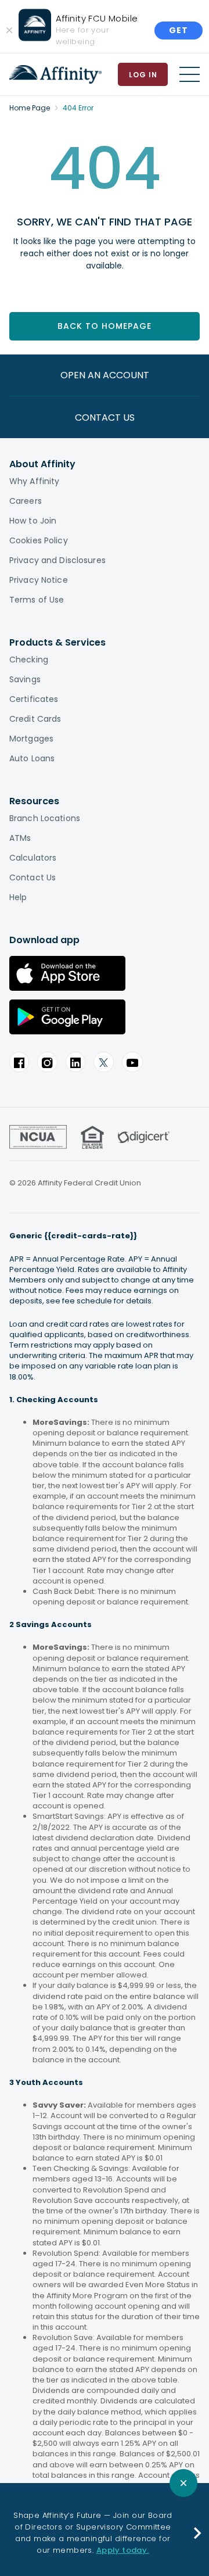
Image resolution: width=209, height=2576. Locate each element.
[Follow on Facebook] (19, 1062)
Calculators (33, 858)
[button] (198, 2533)
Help (18, 897)
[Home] (55, 74)
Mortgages (31, 739)
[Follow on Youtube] (132, 1062)
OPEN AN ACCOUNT (105, 375)
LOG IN (143, 75)
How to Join (33, 521)
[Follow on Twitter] (104, 1062)
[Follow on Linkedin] (75, 1062)
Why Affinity (34, 481)
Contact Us (33, 877)
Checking (29, 660)
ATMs (20, 838)
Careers (26, 501)
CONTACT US (105, 418)
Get (179, 30)
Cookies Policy (39, 540)
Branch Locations (45, 818)
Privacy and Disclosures (57, 560)
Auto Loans (32, 758)
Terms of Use (37, 600)
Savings (25, 679)
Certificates (34, 699)
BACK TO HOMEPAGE (105, 326)
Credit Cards (35, 719)
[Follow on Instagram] (47, 1062)
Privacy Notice (39, 580)
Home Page (30, 108)
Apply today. (123, 2550)
